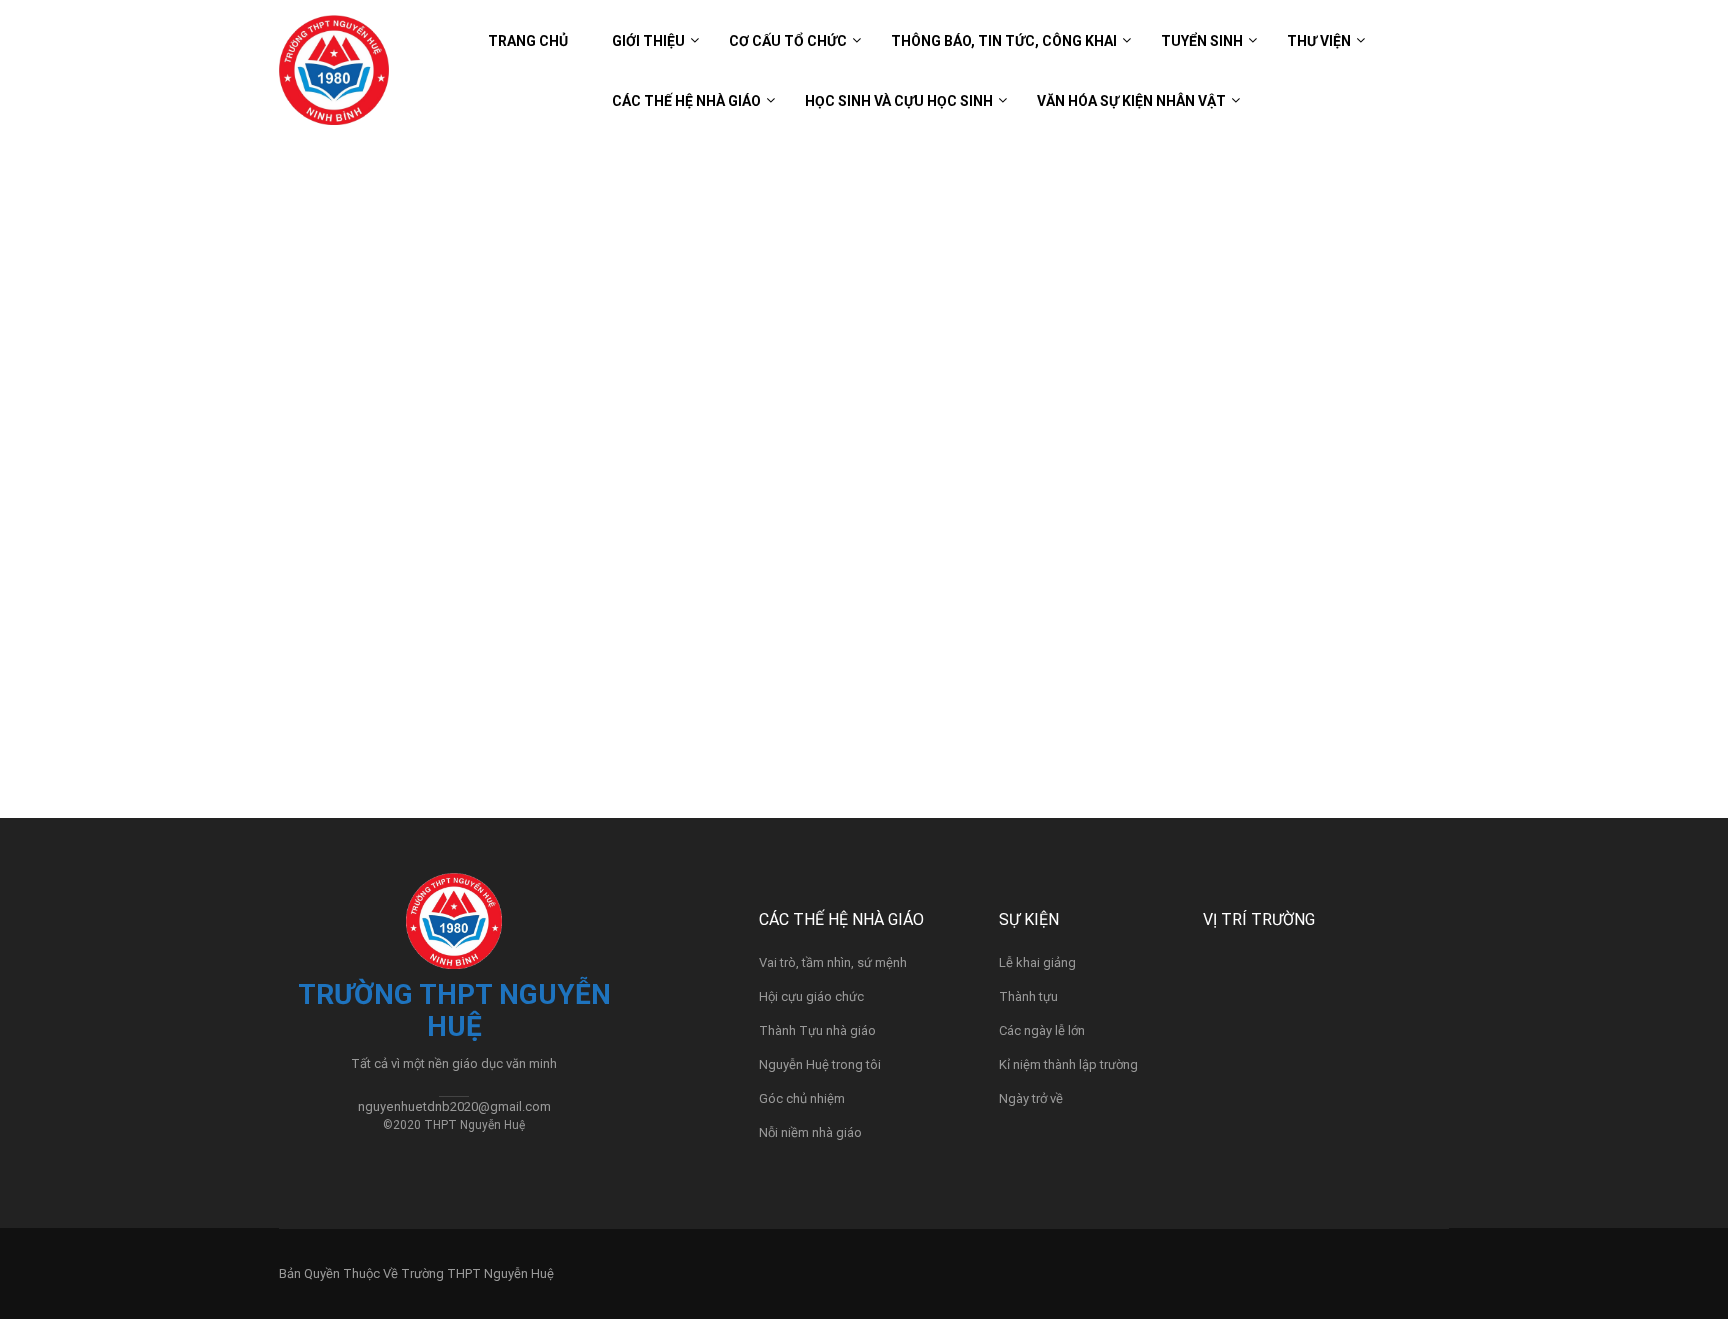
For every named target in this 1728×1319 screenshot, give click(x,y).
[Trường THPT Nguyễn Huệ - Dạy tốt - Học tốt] (334, 80)
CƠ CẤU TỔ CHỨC (788, 41)
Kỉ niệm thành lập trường (1068, 1064)
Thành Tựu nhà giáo (817, 1030)
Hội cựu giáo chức (811, 996)
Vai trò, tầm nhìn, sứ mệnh (833, 962)
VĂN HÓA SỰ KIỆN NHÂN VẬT (1131, 101)
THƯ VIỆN (1319, 41)
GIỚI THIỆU (648, 41)
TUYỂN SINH (1202, 41)
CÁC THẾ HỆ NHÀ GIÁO (686, 101)
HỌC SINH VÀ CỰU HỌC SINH (899, 101)
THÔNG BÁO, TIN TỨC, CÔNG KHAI (1004, 41)
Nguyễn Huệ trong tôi (820, 1064)
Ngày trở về (1031, 1098)
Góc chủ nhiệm (802, 1098)
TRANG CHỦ (528, 41)
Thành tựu (1028, 996)
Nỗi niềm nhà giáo (810, 1132)
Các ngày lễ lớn (1042, 1030)
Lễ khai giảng (1037, 962)
